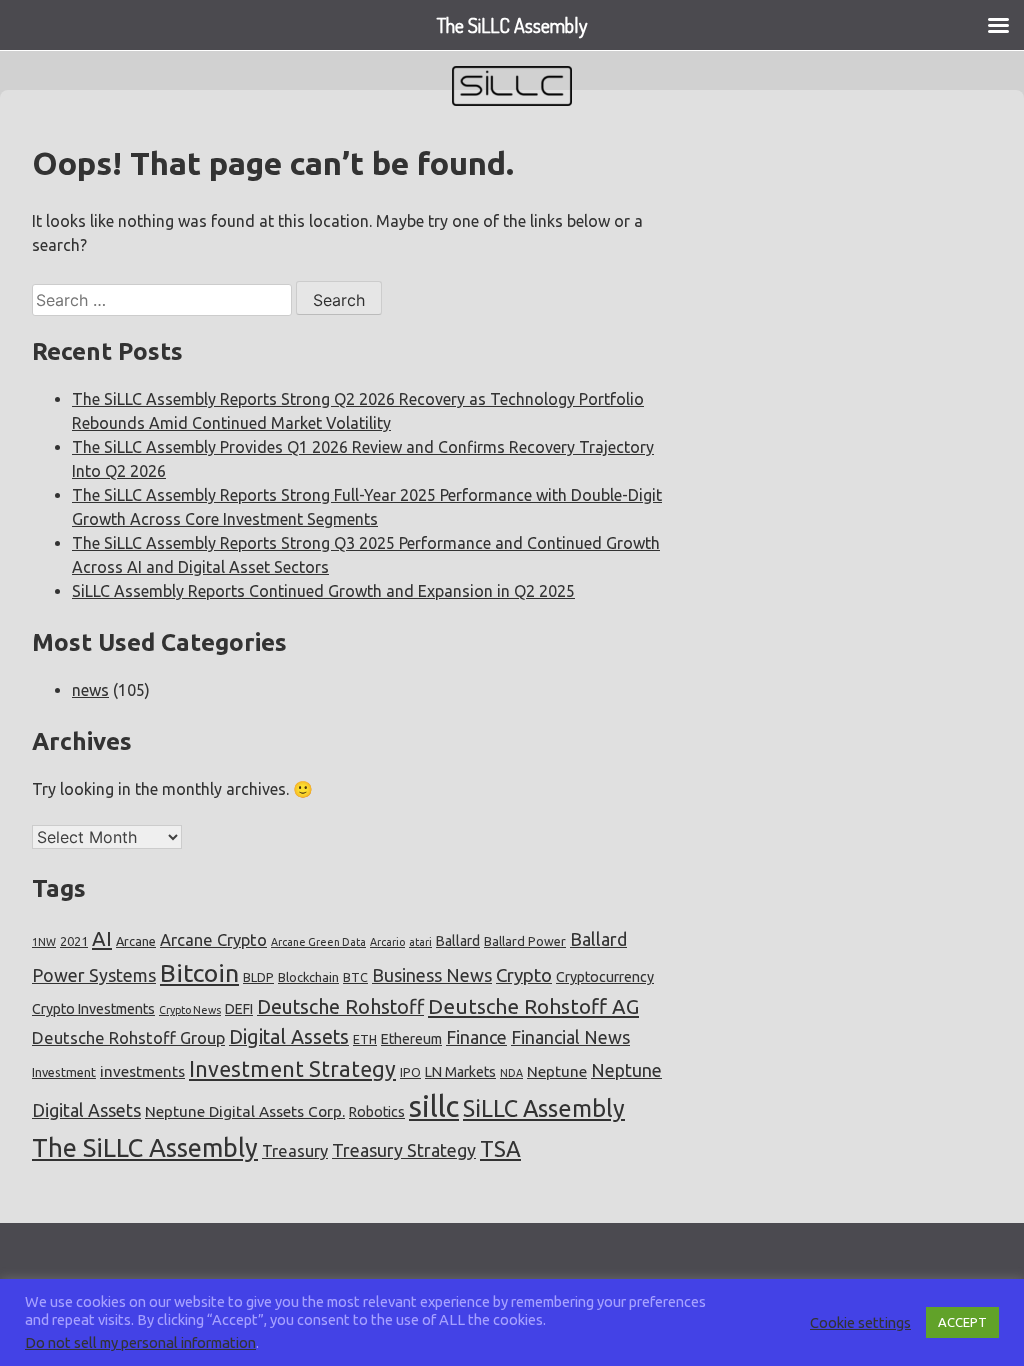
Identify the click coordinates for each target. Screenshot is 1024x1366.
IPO (410, 1072)
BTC (355, 977)
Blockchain (308, 977)
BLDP (258, 977)
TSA (500, 1148)
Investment (64, 1072)
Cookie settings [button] (860, 1322)
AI (102, 938)
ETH (365, 1039)
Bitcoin (199, 973)
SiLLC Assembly (544, 1108)
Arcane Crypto (213, 939)
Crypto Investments (93, 1009)
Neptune (557, 1071)
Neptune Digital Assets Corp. (245, 1111)
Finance (476, 1037)
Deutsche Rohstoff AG (533, 1006)
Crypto (524, 975)
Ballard (458, 941)
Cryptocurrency (605, 977)
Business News (432, 975)
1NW (44, 942)
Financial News (570, 1037)
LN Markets (460, 1072)
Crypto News (190, 1010)
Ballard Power (525, 941)
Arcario (387, 942)
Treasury (295, 1150)
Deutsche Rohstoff (340, 1007)
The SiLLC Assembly (145, 1147)
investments (142, 1071)
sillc (434, 1106)
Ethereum (411, 1039)
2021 (74, 941)
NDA (511, 1073)
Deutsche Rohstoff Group (128, 1037)
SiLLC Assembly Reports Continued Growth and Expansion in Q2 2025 (323, 591)
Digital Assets (289, 1037)
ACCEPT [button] (962, 1322)
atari (420, 942)
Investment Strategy (292, 1069)
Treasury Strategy (404, 1150)
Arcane (136, 941)
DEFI (239, 1009)
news (90, 690)
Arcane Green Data (318, 942)
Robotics (377, 1112)
